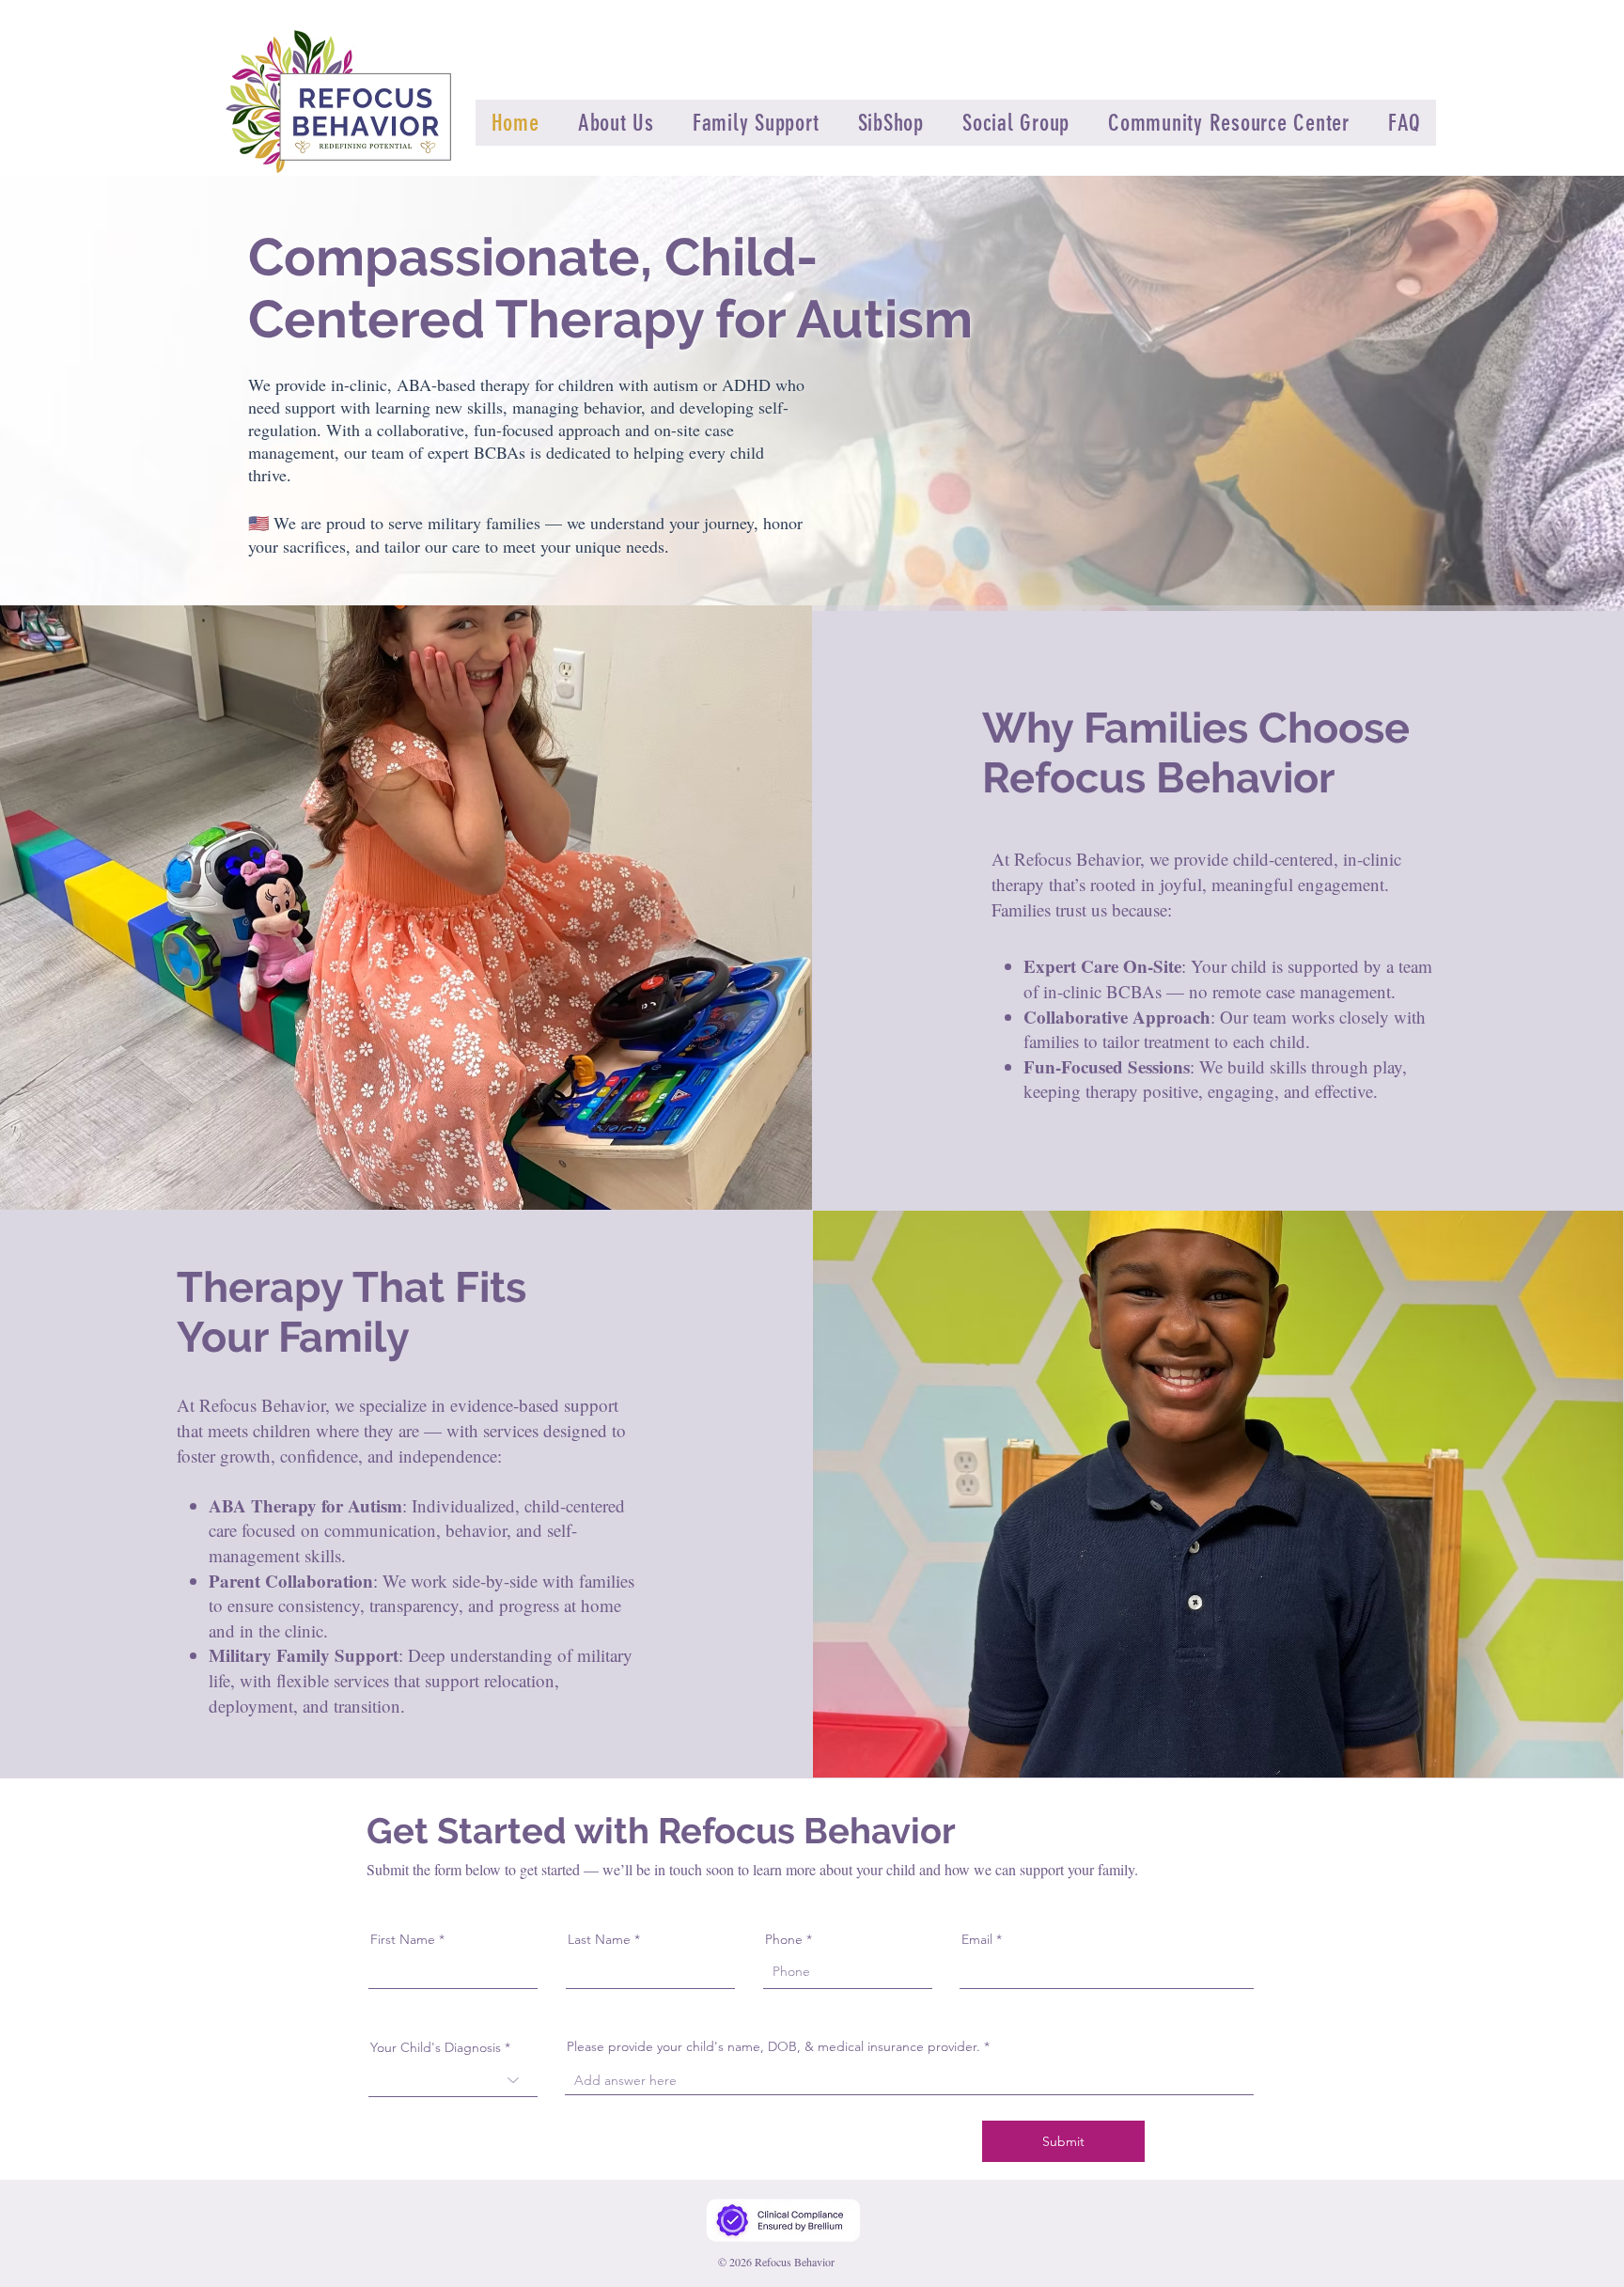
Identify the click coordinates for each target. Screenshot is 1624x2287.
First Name (403, 1939)
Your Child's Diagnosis (436, 2047)
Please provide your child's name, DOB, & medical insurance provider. (773, 2046)
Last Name (599, 1939)
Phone (784, 1939)
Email (977, 1939)
